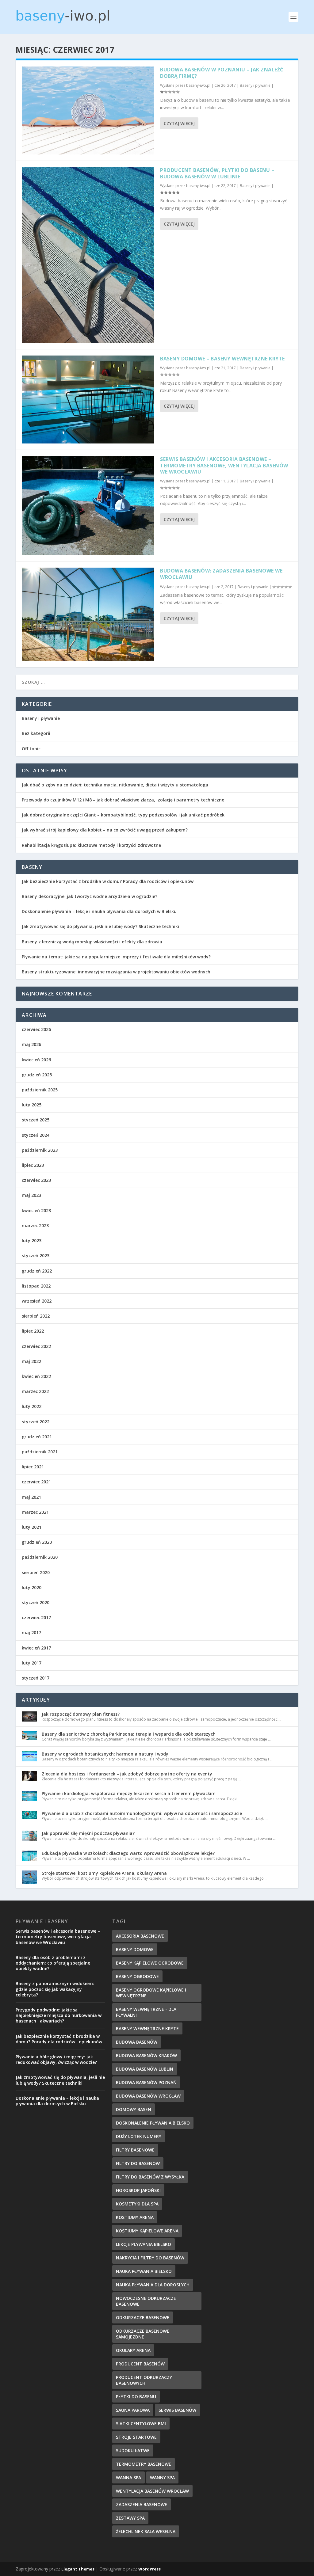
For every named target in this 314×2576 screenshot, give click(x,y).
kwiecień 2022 (36, 1376)
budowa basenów (137, 2042)
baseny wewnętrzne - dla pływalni (146, 2012)
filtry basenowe (135, 2150)
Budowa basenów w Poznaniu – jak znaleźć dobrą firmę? (222, 73)
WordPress (149, 2569)
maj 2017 (31, 1632)
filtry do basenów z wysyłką (150, 2177)
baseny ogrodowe (137, 1976)
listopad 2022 (36, 1286)
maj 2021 (31, 1497)
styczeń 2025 (36, 1120)
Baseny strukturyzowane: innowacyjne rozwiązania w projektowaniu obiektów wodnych (116, 972)
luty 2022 (32, 1406)
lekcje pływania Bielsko (144, 2244)
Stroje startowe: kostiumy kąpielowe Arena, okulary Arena (104, 1873)
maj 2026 (31, 1044)
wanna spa (128, 2477)
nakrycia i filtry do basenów (150, 2258)
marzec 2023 (35, 1225)
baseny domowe (135, 1949)
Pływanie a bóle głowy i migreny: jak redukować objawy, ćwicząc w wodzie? (56, 2059)
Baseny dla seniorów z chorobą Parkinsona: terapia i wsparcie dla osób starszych (129, 1734)
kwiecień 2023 (36, 1210)
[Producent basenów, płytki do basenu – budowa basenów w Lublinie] (88, 255)
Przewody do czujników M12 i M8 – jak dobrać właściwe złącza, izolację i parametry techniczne (123, 800)
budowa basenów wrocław (148, 2096)
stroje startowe (136, 2437)
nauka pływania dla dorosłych (153, 2285)
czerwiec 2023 (36, 1180)
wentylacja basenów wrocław (152, 2491)
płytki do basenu (136, 2397)
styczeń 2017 (36, 1678)
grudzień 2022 (37, 1271)
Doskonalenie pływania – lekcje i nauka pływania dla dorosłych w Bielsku (99, 911)
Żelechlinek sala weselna (146, 2531)
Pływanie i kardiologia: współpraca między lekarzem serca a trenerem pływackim (129, 1793)
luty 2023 (32, 1240)
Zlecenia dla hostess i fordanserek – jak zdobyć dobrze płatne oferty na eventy (127, 1774)
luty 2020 (32, 1587)
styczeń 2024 (36, 1135)
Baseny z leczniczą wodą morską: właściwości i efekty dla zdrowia (92, 942)
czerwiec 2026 (36, 1029)
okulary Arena (133, 2350)
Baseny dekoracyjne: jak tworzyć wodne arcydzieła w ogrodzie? (90, 896)
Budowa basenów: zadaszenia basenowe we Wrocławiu (221, 574)
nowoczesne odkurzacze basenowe (146, 2301)
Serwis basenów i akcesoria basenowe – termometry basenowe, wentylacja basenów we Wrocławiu (224, 466)
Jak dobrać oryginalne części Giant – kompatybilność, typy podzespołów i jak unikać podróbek (123, 815)
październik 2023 (40, 1150)
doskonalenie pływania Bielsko (153, 2123)
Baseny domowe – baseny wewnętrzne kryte (222, 359)
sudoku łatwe (133, 2450)
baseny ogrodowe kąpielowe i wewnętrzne (151, 1993)
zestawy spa (130, 2518)
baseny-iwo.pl (198, 85)
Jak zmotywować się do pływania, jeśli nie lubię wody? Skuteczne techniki (100, 926)
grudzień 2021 (37, 1437)
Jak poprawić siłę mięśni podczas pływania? (88, 1833)
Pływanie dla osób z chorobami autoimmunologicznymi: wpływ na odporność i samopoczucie (142, 1813)
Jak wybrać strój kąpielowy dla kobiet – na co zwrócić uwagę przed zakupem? (105, 830)
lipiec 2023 (33, 1165)
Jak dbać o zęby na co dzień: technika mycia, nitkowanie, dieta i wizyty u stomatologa (115, 785)
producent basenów (140, 2364)
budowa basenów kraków (146, 2055)
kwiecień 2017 (36, 1648)
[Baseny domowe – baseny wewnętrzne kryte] (88, 400)
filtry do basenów (138, 2163)
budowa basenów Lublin (145, 2069)
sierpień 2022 (36, 1316)
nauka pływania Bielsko (144, 2271)
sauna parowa (133, 2410)
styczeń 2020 (36, 1602)
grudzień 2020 (37, 1542)
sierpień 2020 (36, 1572)
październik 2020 (40, 1557)
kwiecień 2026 (36, 1060)
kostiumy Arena (135, 2217)
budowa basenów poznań (146, 2082)
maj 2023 (31, 1195)
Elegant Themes (78, 2569)
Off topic (31, 749)
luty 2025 (32, 1105)
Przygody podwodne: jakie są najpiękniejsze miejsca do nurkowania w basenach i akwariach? (59, 2015)
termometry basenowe (144, 2464)
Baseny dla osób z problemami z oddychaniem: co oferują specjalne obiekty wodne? (53, 1963)
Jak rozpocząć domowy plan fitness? (81, 1714)
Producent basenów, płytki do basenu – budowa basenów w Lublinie (217, 173)
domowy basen (134, 2109)
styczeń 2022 (36, 1422)
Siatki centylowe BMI (141, 2424)
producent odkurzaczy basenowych (144, 2380)
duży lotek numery (139, 2136)
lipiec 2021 (33, 1467)
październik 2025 (40, 1090)
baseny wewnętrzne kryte (147, 2028)
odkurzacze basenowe (143, 2317)
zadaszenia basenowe (142, 2504)
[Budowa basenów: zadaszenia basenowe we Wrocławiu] (88, 614)
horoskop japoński (138, 2190)
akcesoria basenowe (140, 1936)
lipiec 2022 (33, 1331)
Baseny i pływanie (255, 85)
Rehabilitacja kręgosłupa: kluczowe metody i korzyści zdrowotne (91, 845)
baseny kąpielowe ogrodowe (150, 1963)
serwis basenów (177, 2410)
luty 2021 (32, 1527)
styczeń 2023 (36, 1256)
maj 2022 (31, 1361)
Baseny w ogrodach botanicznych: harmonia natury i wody (105, 1754)
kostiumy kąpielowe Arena (147, 2231)
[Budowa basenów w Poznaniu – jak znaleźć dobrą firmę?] (88, 110)
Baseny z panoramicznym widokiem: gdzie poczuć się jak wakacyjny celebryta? (55, 1989)
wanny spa (162, 2477)
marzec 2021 (35, 1512)
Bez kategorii (36, 733)
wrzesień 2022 (37, 1301)
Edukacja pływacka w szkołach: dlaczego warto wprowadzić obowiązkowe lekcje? (128, 1853)
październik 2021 (40, 1452)
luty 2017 (32, 1663)
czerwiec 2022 (36, 1346)
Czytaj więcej (179, 123)
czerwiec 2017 (36, 1617)
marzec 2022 (35, 1391)
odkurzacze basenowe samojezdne (143, 2334)
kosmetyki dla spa (137, 2204)
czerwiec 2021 (36, 1482)
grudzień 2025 (37, 1075)
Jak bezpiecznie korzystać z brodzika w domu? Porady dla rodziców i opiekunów (108, 881)
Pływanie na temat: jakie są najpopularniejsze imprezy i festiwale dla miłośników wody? (116, 957)
